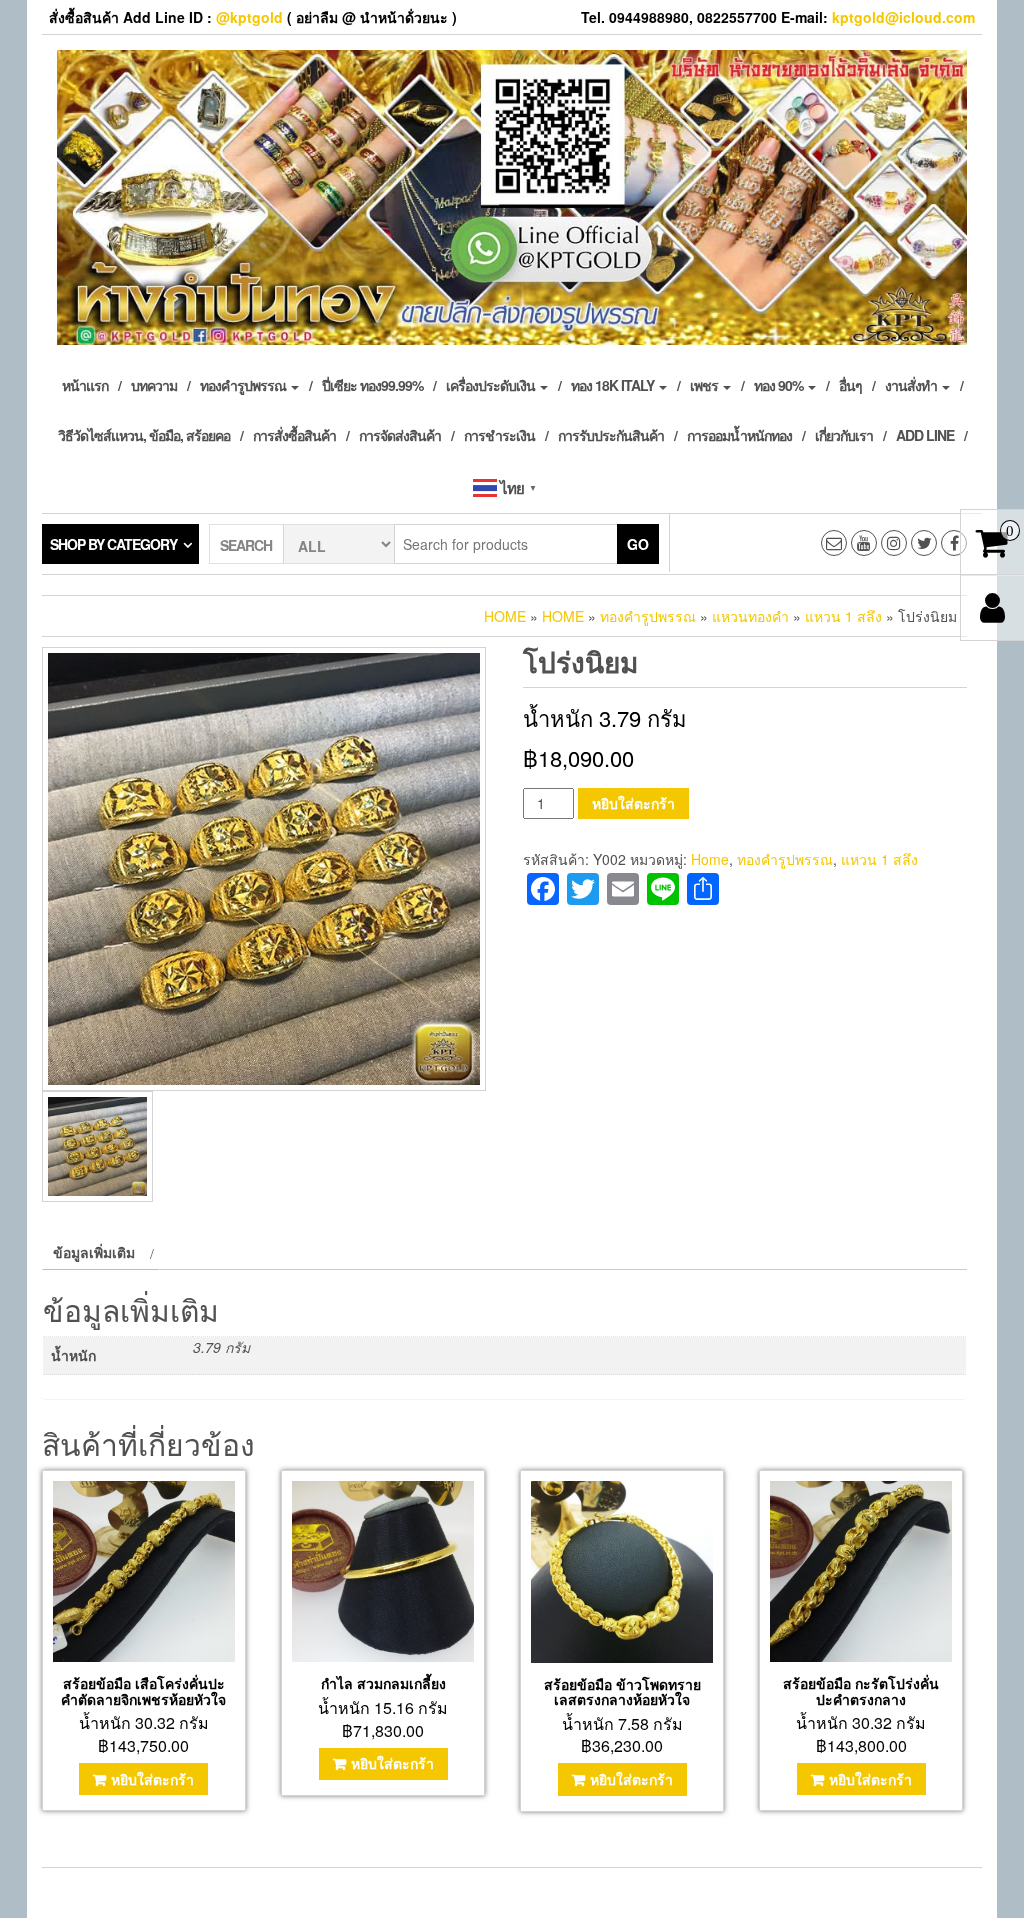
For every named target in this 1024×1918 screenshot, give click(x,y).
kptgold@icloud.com (903, 17)
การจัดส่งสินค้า (400, 435)
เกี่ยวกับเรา (844, 435)
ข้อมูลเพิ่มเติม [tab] (94, 1252)
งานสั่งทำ (912, 385)
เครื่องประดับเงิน (492, 385)
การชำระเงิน (499, 435)
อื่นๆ (850, 385)
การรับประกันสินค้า (611, 435)
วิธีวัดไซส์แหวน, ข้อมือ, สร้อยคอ (144, 435)
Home (505, 616)
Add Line (925, 435)
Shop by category (113, 544)
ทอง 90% (780, 385)
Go (638, 544)
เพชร (705, 385)
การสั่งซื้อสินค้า (294, 435)
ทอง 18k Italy (614, 385)
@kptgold (249, 17)
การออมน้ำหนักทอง (739, 435)
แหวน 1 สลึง (843, 616)
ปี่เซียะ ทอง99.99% (372, 385)
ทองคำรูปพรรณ (244, 385)
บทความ (154, 385)
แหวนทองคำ (750, 616)
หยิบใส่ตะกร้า (633, 803)
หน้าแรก (85, 385)
